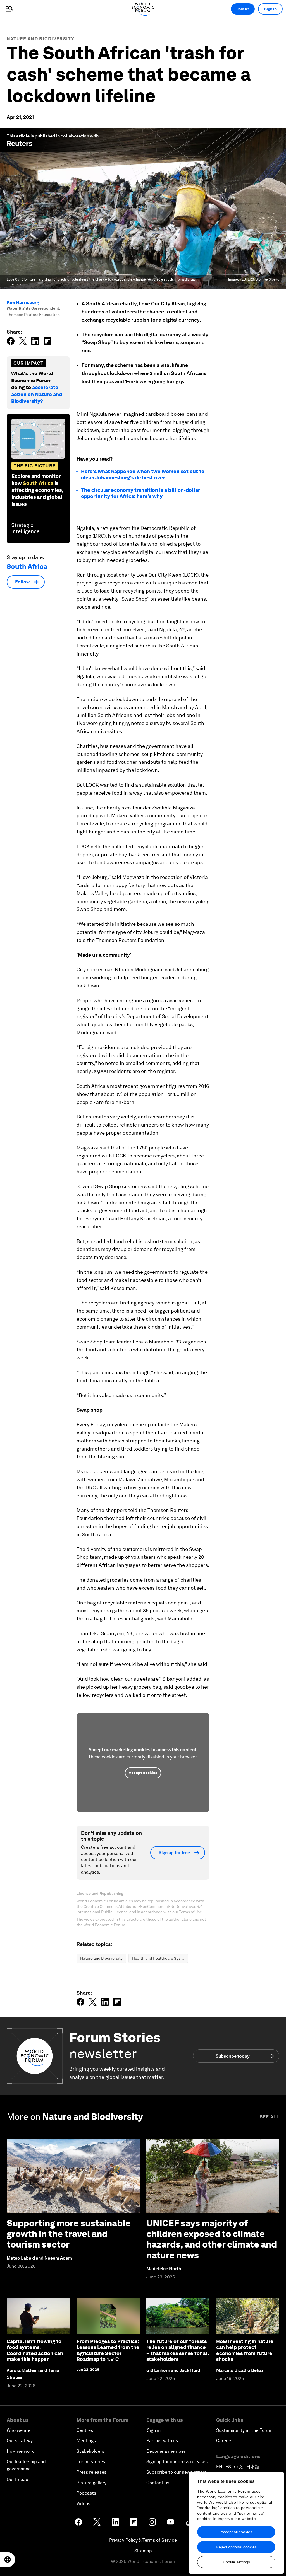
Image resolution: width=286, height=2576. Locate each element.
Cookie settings (236, 2562)
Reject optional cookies (236, 2547)
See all (270, 2117)
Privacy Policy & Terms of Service (143, 2540)
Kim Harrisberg (23, 302)
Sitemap (143, 2551)
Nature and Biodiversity (40, 39)
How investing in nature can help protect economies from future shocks (245, 2350)
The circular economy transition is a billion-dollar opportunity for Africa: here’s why (140, 493)
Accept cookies (143, 1773)
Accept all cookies (236, 2532)
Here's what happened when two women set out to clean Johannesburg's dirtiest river (143, 474)
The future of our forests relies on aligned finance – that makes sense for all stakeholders (178, 2350)
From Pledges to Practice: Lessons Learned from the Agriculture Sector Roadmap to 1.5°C (108, 2350)
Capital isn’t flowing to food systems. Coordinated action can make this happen (35, 2350)
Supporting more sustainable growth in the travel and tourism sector (69, 2234)
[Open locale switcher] (8, 2560)
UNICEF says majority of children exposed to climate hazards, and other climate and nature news (212, 2239)
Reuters (20, 143)
